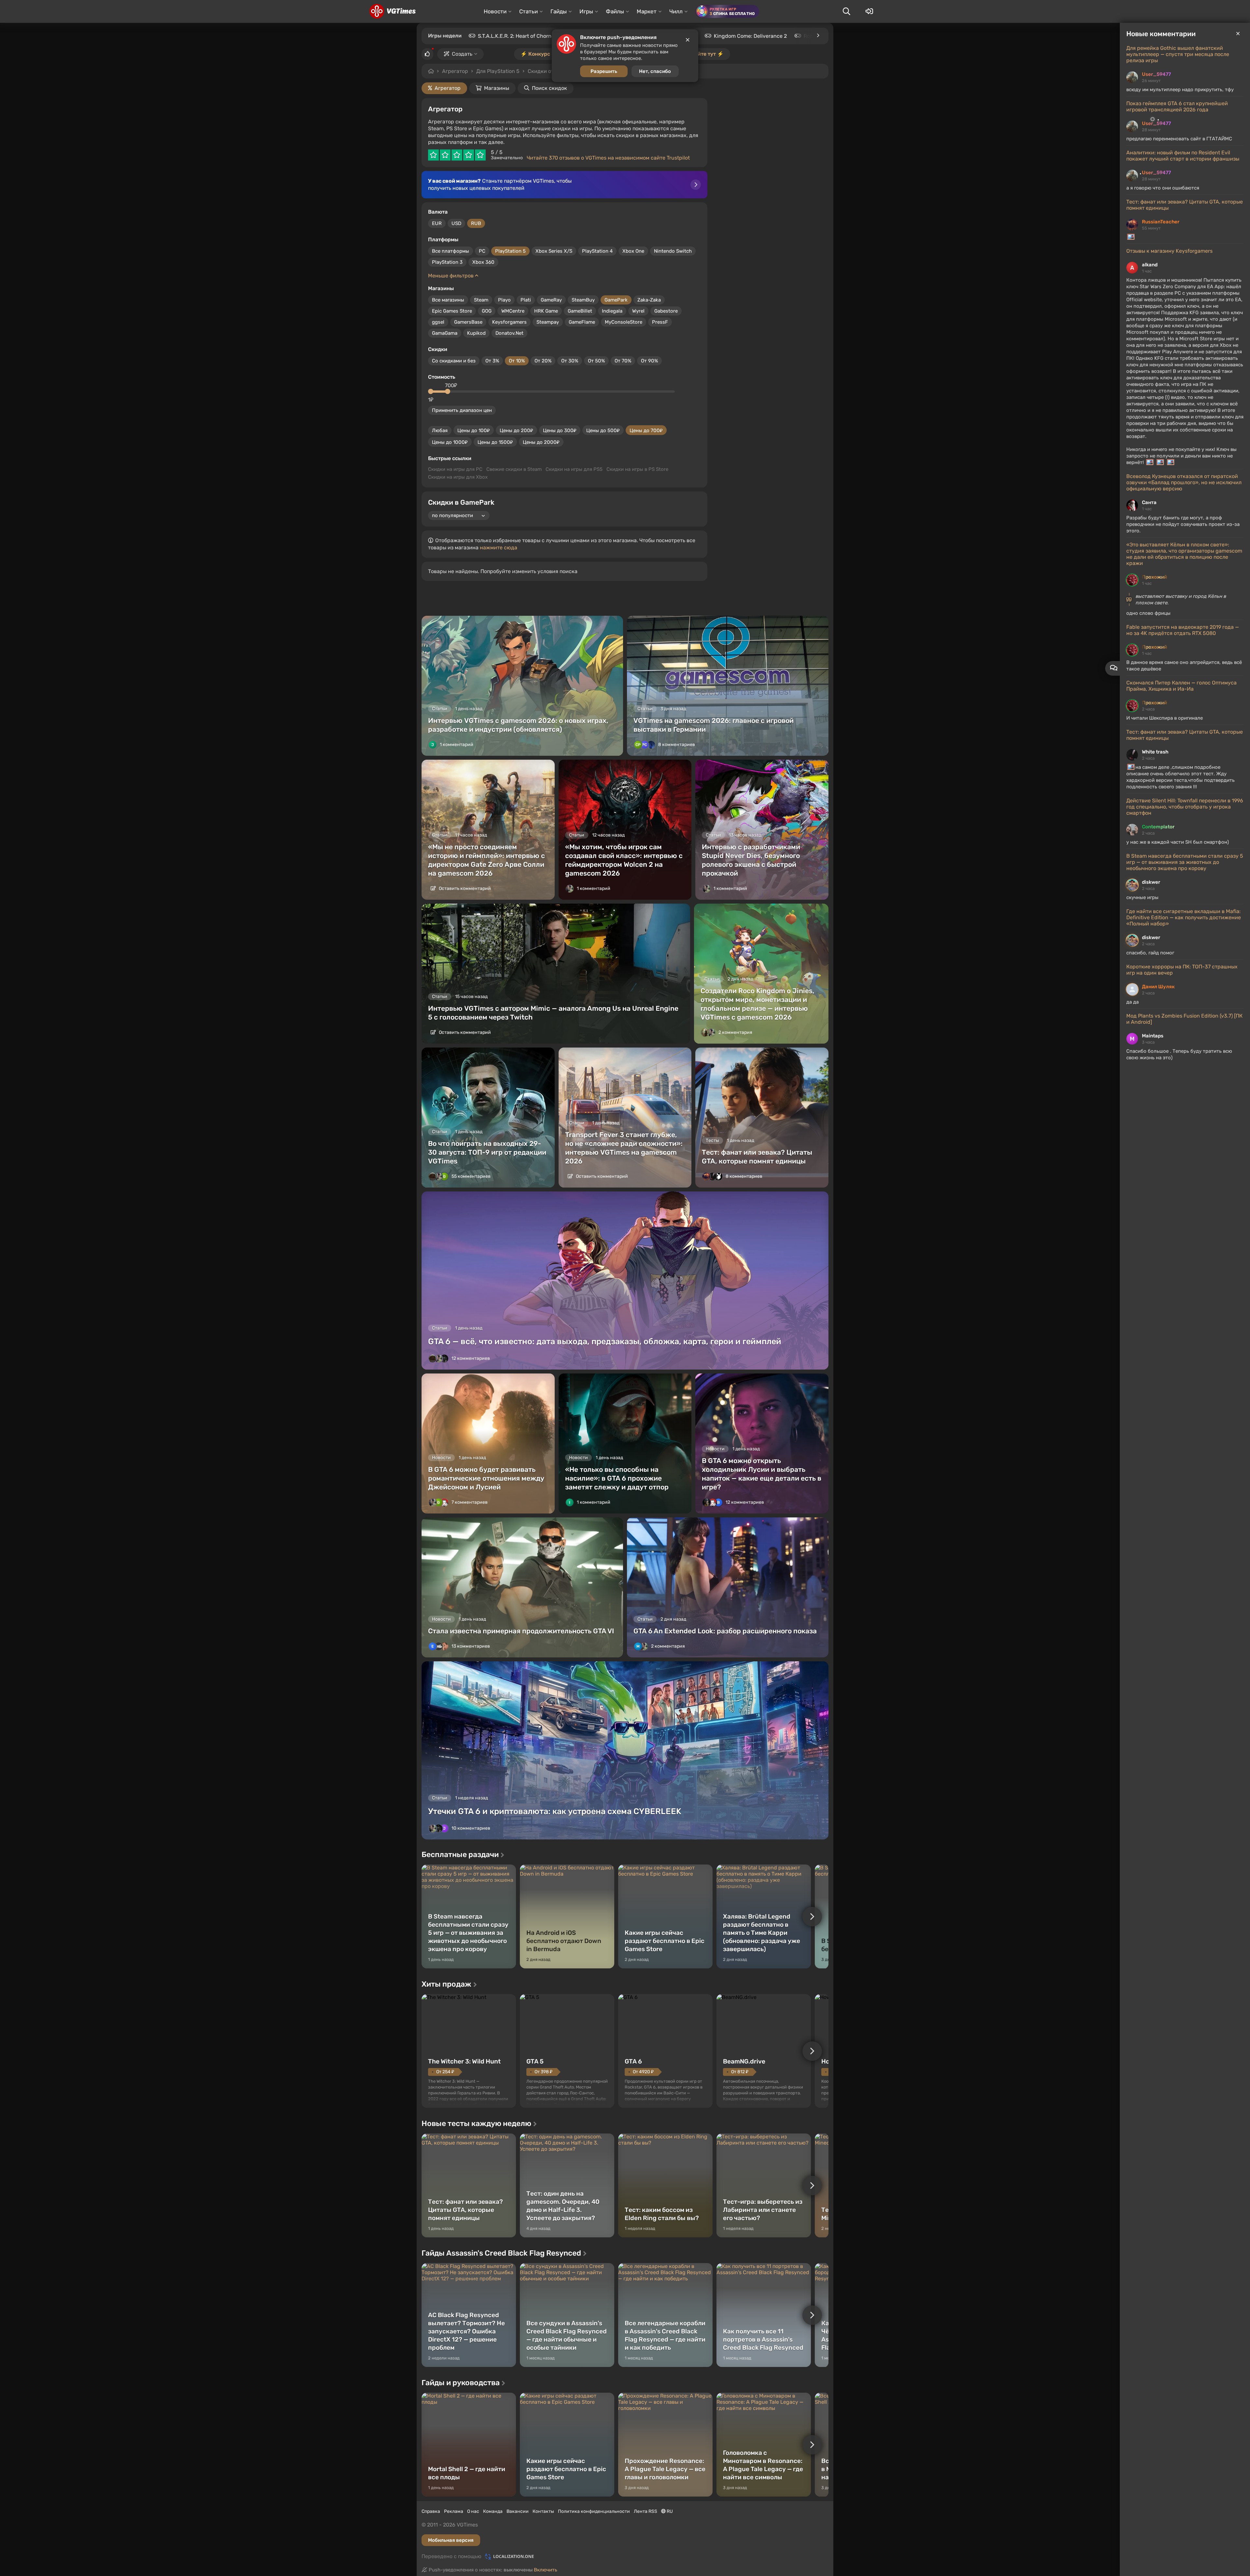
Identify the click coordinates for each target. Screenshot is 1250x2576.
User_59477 (1156, 74)
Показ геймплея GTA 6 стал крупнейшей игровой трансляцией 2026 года (1177, 106)
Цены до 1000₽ (450, 442)
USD (456, 223)
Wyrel (638, 311)
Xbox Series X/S (554, 251)
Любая (440, 430)
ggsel (438, 322)
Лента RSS (646, 2511)
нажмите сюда (499, 548)
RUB (476, 223)
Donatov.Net (509, 333)
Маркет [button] (647, 11)
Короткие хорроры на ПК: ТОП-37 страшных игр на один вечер (1182, 970)
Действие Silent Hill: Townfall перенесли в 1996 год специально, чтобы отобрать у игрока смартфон (1185, 807)
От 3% (492, 361)
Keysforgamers (509, 322)
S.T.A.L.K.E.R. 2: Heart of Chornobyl (520, 36)
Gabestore (666, 311)
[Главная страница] (392, 11)
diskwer (1151, 882)
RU (669, 2511)
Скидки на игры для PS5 (574, 469)
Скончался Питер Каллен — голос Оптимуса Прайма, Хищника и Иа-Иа (1181, 686)
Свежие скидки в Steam (514, 469)
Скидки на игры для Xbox (458, 477)
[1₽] (431, 391)
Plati (526, 300)
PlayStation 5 (510, 251)
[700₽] (448, 391)
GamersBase (468, 322)
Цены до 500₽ (603, 430)
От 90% (649, 361)
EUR (437, 223)
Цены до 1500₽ (495, 442)
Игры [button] (586, 11)
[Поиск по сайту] (846, 11)
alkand (1150, 265)
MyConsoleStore (624, 322)
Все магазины (448, 300)
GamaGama (445, 333)
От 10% (517, 361)
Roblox (812, 36)
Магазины (497, 88)
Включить (546, 2570)
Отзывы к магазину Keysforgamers (1169, 251)
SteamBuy (583, 300)
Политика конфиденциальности (594, 2511)
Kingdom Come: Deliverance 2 (750, 36)
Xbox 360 (483, 262)
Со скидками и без (454, 361)
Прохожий (1154, 577)
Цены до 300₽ (560, 430)
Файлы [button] (615, 11)
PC (482, 251)
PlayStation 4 (597, 251)
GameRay (551, 300)
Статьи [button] (528, 11)
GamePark (616, 300)
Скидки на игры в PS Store (637, 469)
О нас (473, 2511)
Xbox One (633, 251)
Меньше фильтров (451, 276)
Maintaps (1153, 1036)
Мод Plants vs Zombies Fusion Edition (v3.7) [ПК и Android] (1184, 1019)
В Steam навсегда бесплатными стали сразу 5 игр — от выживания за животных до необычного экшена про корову (1185, 862)
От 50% (596, 361)
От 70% (623, 361)
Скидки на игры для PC (455, 469)
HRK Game (546, 311)
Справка (431, 2511)
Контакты (543, 2511)
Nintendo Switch (673, 251)
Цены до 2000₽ (541, 442)
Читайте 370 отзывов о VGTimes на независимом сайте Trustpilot (608, 158)
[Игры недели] (818, 35)
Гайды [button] (559, 11)
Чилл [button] (676, 11)
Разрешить (604, 71)
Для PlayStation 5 (498, 71)
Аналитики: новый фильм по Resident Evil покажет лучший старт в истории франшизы (1183, 156)
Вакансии (518, 2511)
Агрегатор (455, 71)
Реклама (454, 2511)
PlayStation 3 (447, 262)
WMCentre (513, 311)
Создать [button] (462, 54)
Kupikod (476, 333)
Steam (481, 300)
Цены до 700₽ (646, 430)
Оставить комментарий (464, 888)
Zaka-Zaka (649, 300)
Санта (1149, 502)
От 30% (570, 361)
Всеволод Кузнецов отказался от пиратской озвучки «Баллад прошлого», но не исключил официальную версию (1184, 482)
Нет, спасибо (655, 71)
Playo (504, 300)
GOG (487, 311)
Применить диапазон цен (462, 410)
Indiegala (612, 311)
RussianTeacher (1161, 222)
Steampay (548, 322)
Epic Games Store (452, 311)
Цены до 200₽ (516, 430)
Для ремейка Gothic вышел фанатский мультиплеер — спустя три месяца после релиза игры (1178, 54)
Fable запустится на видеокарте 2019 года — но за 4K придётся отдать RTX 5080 (1183, 630)
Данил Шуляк (1158, 987)
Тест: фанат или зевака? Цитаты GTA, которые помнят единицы (1185, 205)
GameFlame (582, 322)
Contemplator (1158, 827)
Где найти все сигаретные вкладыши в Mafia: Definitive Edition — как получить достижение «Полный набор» (1184, 917)
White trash (1155, 752)
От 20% (543, 361)
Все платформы (451, 251)
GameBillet (580, 311)
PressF (660, 322)
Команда (493, 2511)
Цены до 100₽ (474, 430)
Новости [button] (495, 11)
